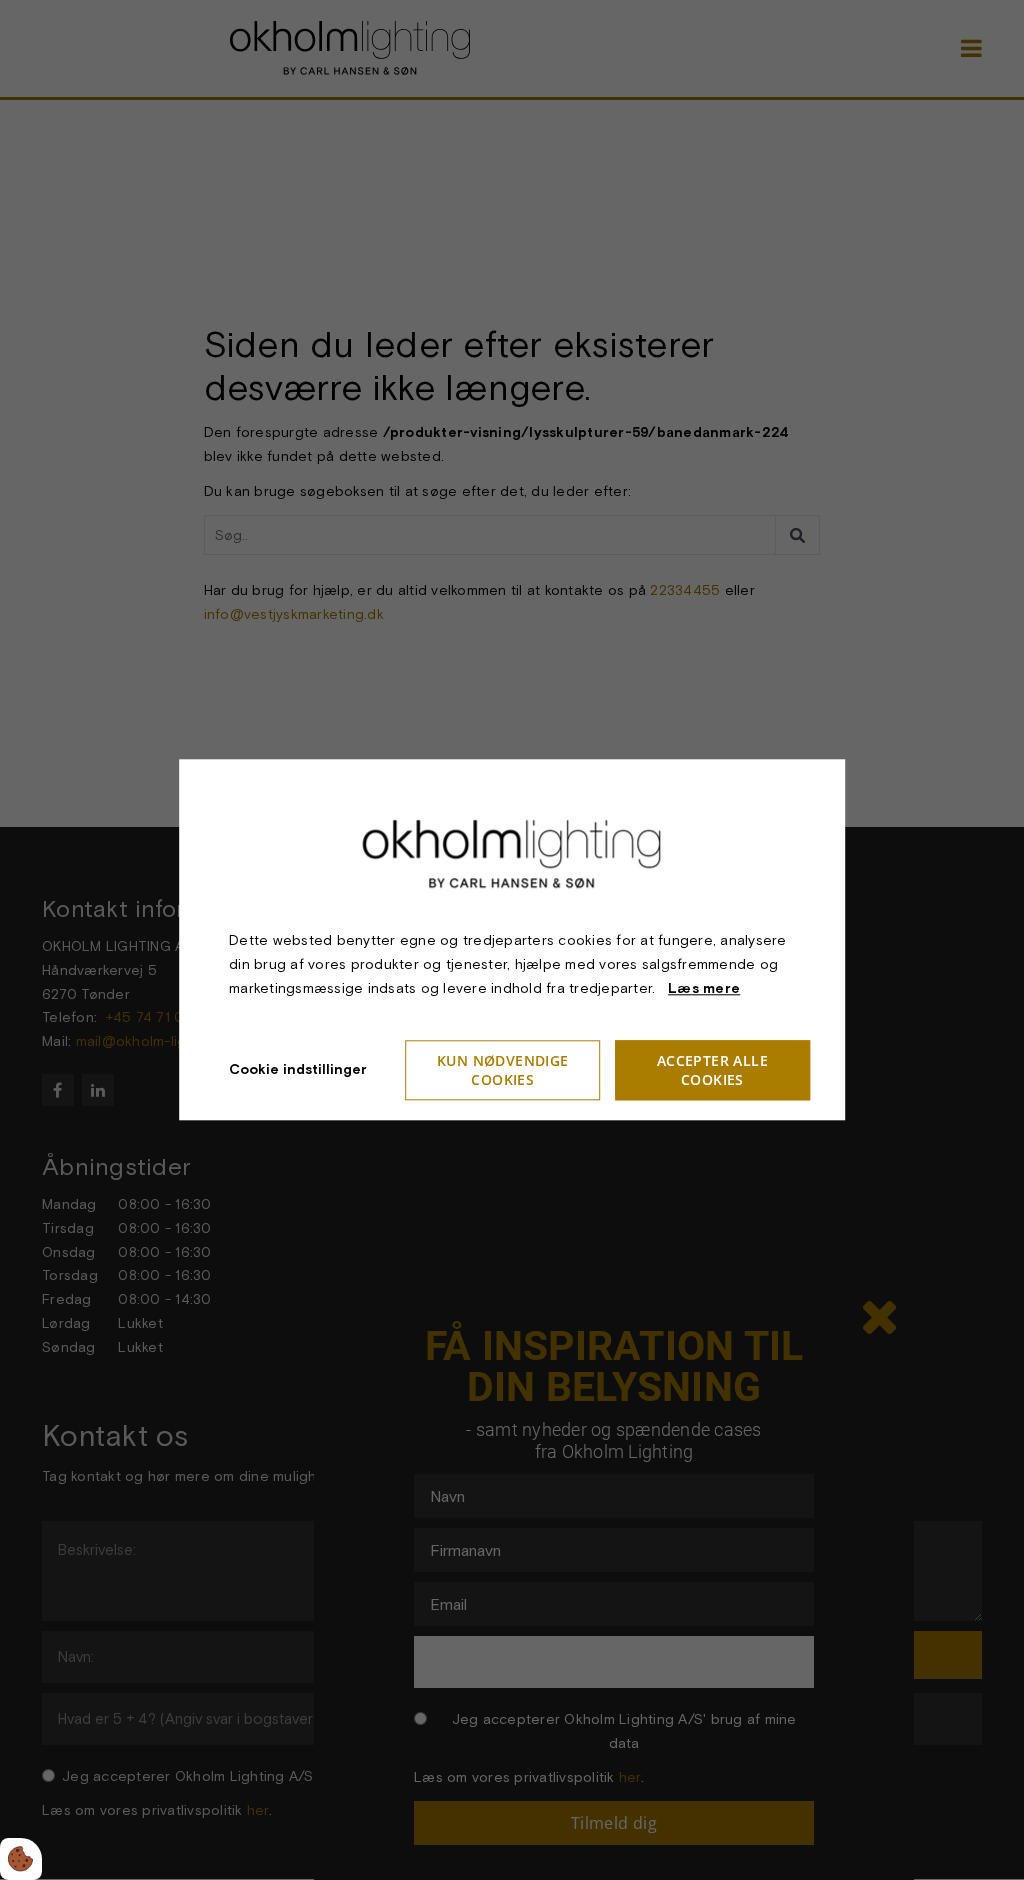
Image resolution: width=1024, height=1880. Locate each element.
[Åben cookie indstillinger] (21, 1859)
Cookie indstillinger (298, 1070)
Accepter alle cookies (712, 1071)
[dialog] (512, 939)
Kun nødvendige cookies (503, 1071)
